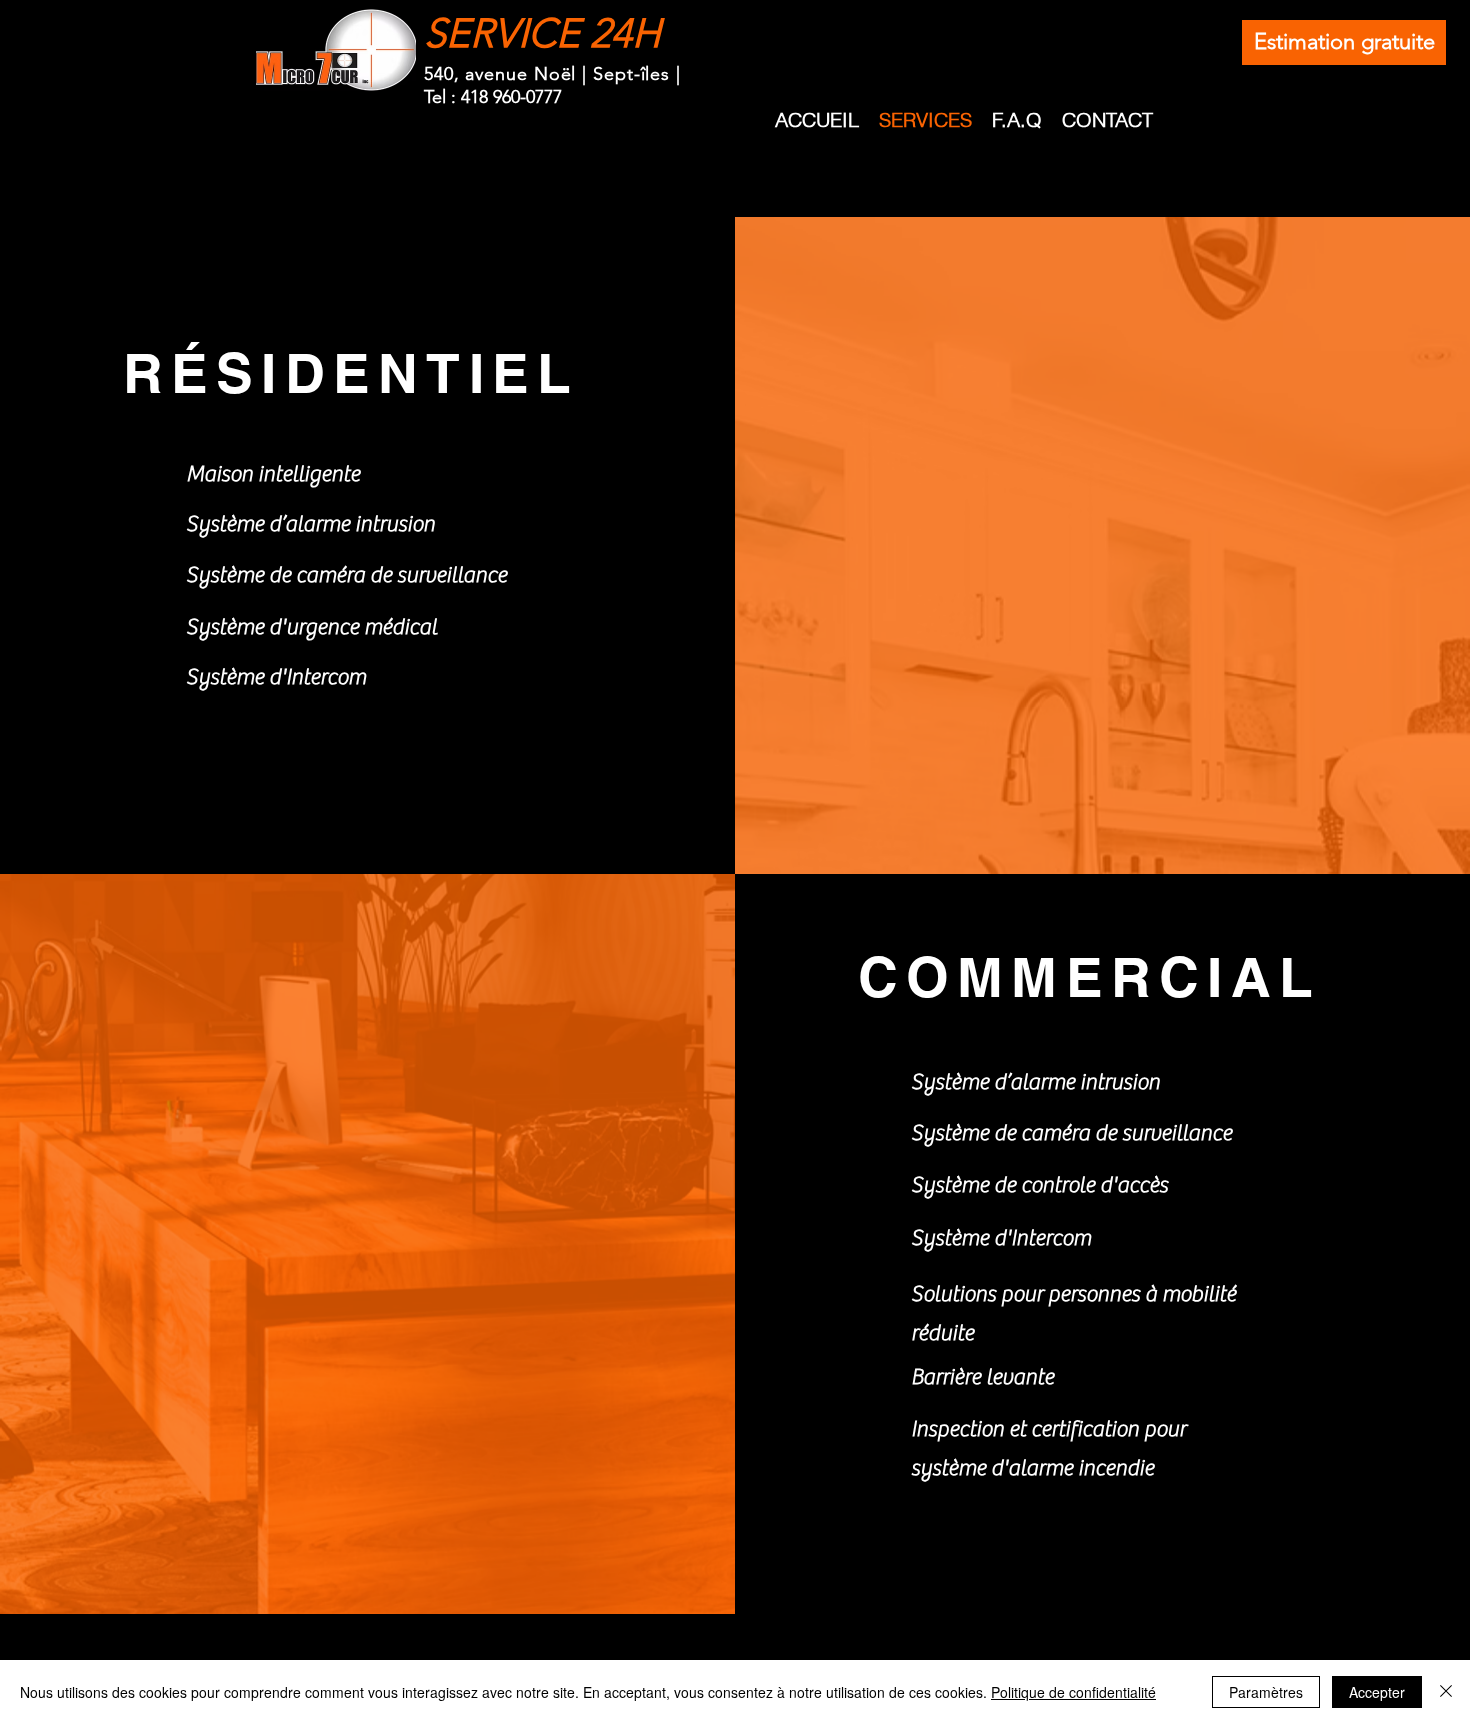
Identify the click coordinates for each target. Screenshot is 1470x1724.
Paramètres (1266, 1692)
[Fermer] (1446, 1692)
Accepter (1377, 1692)
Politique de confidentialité (1073, 1692)
